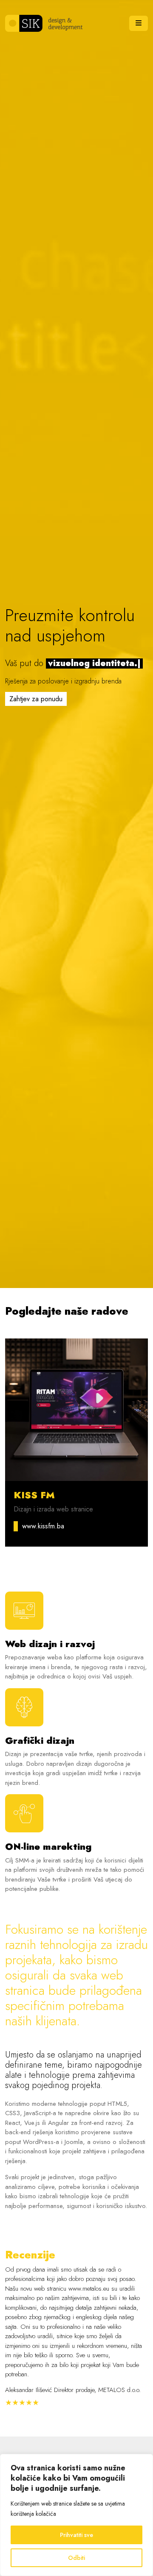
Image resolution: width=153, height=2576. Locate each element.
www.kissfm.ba (43, 1526)
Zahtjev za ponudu (36, 699)
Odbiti (76, 2558)
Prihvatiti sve (76, 2535)
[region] (76, 2515)
